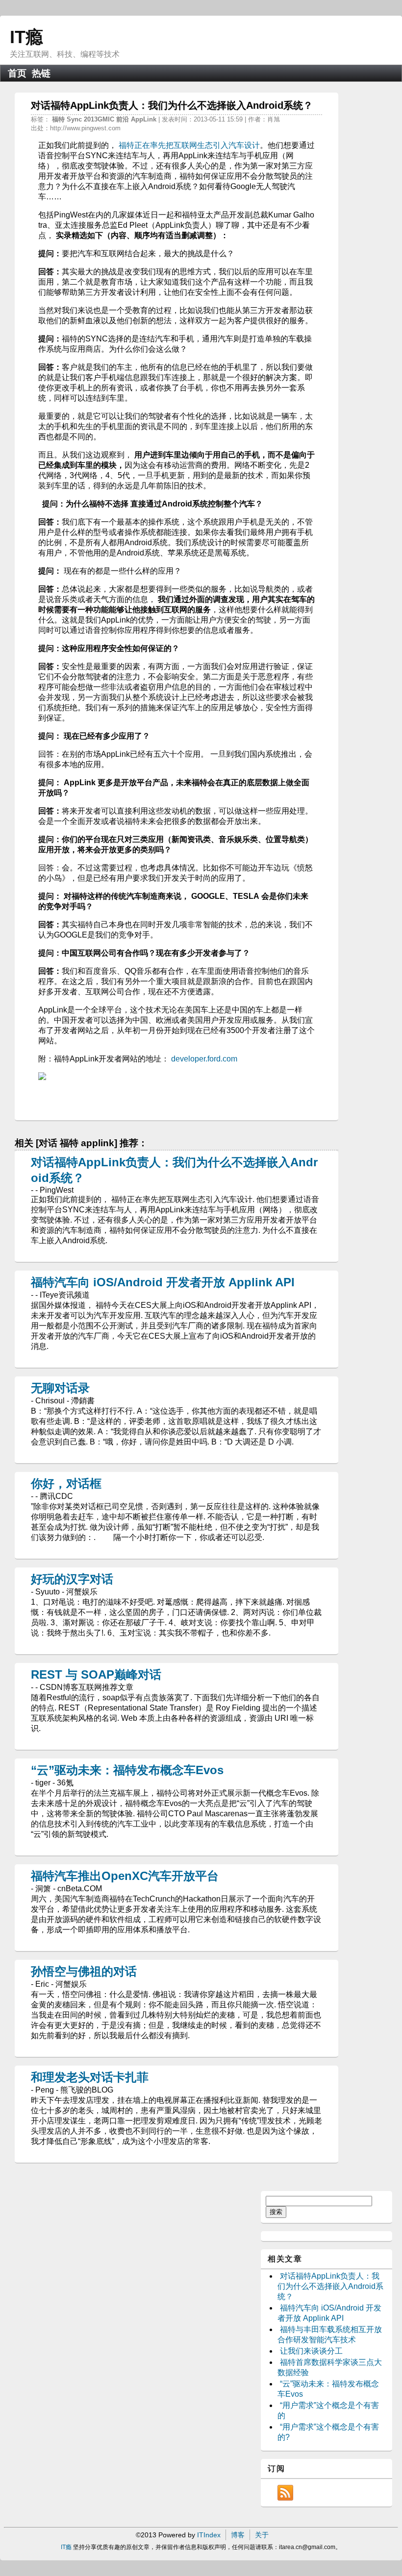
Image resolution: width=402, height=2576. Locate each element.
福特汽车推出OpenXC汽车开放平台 (125, 1876)
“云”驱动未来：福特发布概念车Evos (127, 1770)
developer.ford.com (204, 1059)
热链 (41, 73)
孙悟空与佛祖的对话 (84, 1971)
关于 (262, 2535)
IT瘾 (26, 37)
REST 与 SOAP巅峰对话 (96, 1674)
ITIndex (209, 2535)
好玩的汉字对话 (72, 1579)
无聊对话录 (60, 1388)
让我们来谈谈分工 (311, 2351)
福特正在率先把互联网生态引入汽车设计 (189, 145)
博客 (238, 2535)
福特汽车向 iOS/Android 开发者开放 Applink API (163, 1282)
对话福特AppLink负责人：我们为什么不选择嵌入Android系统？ (330, 2286)
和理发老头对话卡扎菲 (90, 2077)
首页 (17, 73)
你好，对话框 (66, 1483)
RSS (285, 2493)
